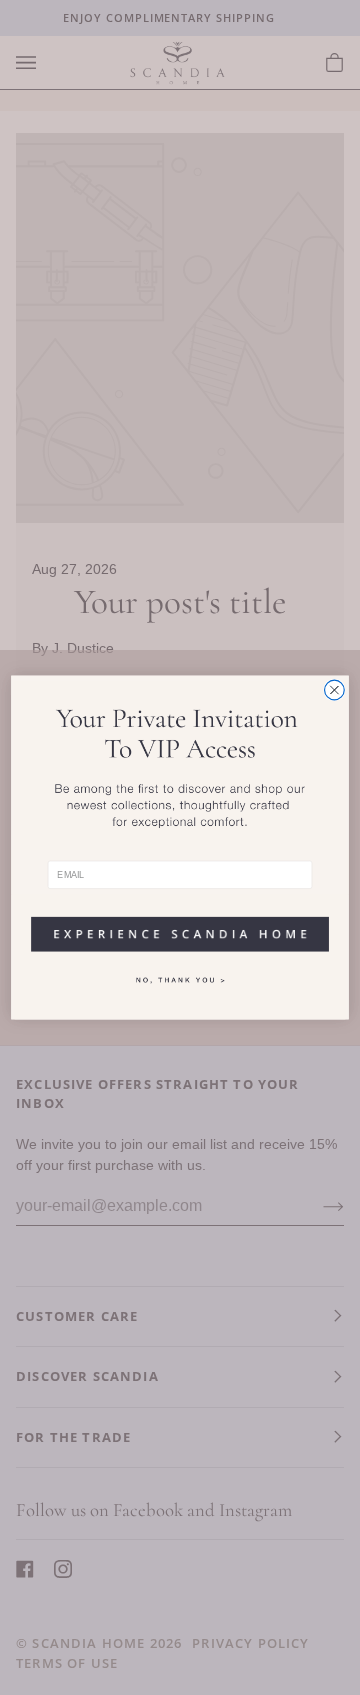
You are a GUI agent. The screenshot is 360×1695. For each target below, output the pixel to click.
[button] (180, 928)
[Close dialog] (335, 690)
